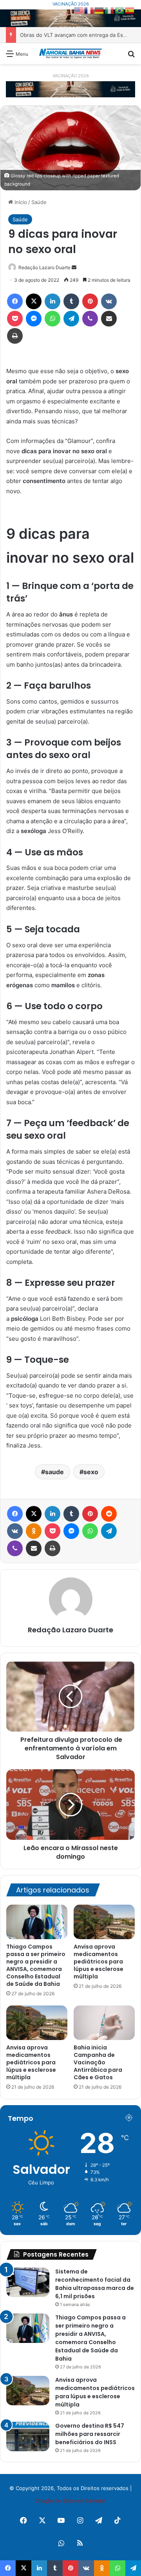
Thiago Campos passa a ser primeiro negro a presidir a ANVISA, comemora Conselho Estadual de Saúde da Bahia (36, 1965)
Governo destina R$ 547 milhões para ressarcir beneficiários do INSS (90, 2434)
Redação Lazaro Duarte (44, 267)
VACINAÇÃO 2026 (71, 4)
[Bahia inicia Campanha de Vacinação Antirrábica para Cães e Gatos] (104, 2023)
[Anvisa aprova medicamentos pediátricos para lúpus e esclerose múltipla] (104, 1922)
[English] (79, 10)
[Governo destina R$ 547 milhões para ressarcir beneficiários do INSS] (28, 2437)
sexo (91, 1472)
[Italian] (110, 10)
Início (20, 202)
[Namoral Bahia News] (70, 54)
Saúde (39, 202)
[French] (89, 10)
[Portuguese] (120, 10)
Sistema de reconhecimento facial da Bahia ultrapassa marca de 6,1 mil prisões (95, 2284)
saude (54, 1472)
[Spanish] (130, 10)
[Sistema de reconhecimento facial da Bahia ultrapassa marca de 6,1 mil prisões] (28, 2282)
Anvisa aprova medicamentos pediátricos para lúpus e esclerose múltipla (99, 1962)
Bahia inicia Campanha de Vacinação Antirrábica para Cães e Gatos (98, 2062)
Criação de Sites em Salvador (71, 2501)
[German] (99, 10)
